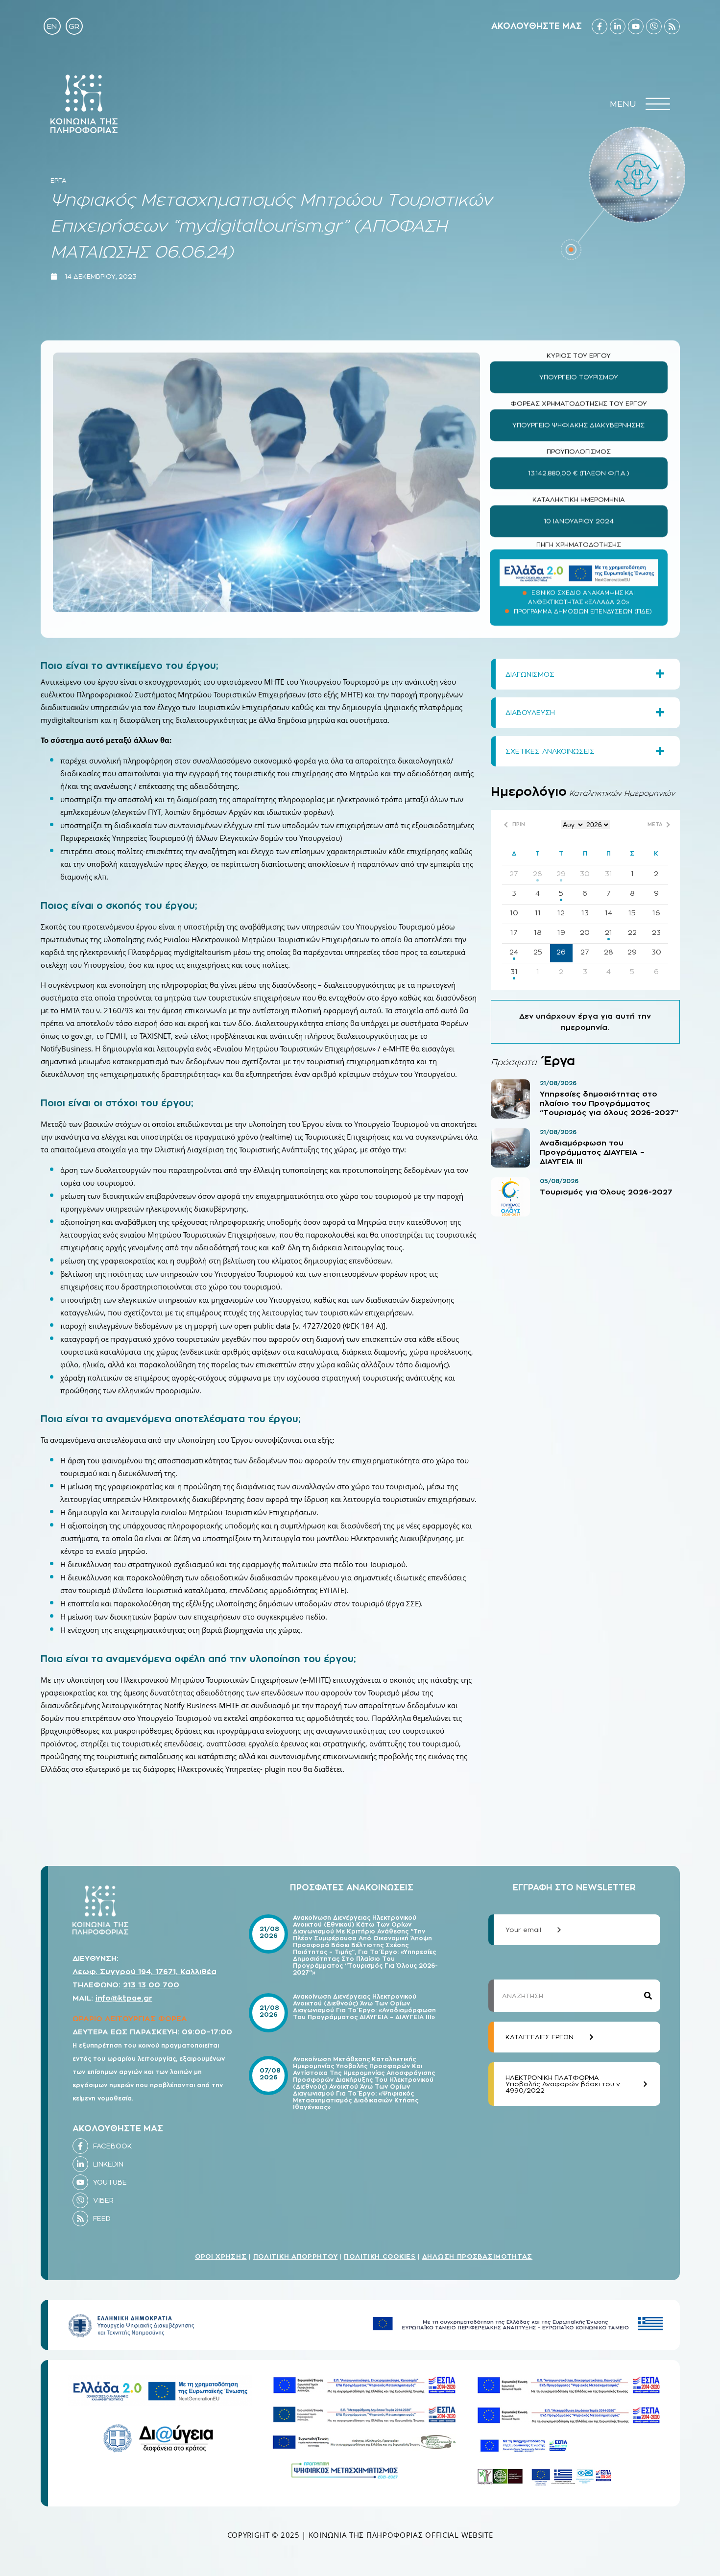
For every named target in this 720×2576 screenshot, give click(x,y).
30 (585, 873)
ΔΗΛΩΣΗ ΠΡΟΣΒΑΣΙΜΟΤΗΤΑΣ (477, 2256)
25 (538, 952)
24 (514, 952)
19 (561, 932)
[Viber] (654, 26)
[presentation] (658, 104)
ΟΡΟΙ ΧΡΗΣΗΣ (221, 2256)
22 (632, 932)
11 (538, 913)
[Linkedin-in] (618, 26)
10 (514, 913)
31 (609, 873)
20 (585, 932)
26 (561, 952)
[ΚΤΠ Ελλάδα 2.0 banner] (579, 570)
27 (514, 873)
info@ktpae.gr (124, 1998)
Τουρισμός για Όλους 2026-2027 (606, 1192)
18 (538, 932)
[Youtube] (636, 26)
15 (632, 913)
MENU (623, 104)
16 (656, 913)
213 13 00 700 (151, 1985)
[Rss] (672, 26)
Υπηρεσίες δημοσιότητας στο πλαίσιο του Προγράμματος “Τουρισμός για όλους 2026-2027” (609, 1103)
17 (514, 932)
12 (561, 913)
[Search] (648, 1996)
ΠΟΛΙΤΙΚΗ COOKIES (380, 2256)
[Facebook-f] (600, 26)
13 (585, 913)
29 (561, 873)
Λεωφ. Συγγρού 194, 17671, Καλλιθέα (144, 1971)
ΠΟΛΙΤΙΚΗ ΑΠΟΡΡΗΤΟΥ (296, 2256)
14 (609, 913)
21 (609, 932)
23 (656, 932)
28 (538, 873)
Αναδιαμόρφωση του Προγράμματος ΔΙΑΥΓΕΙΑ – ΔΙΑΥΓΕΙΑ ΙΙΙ (592, 1152)
